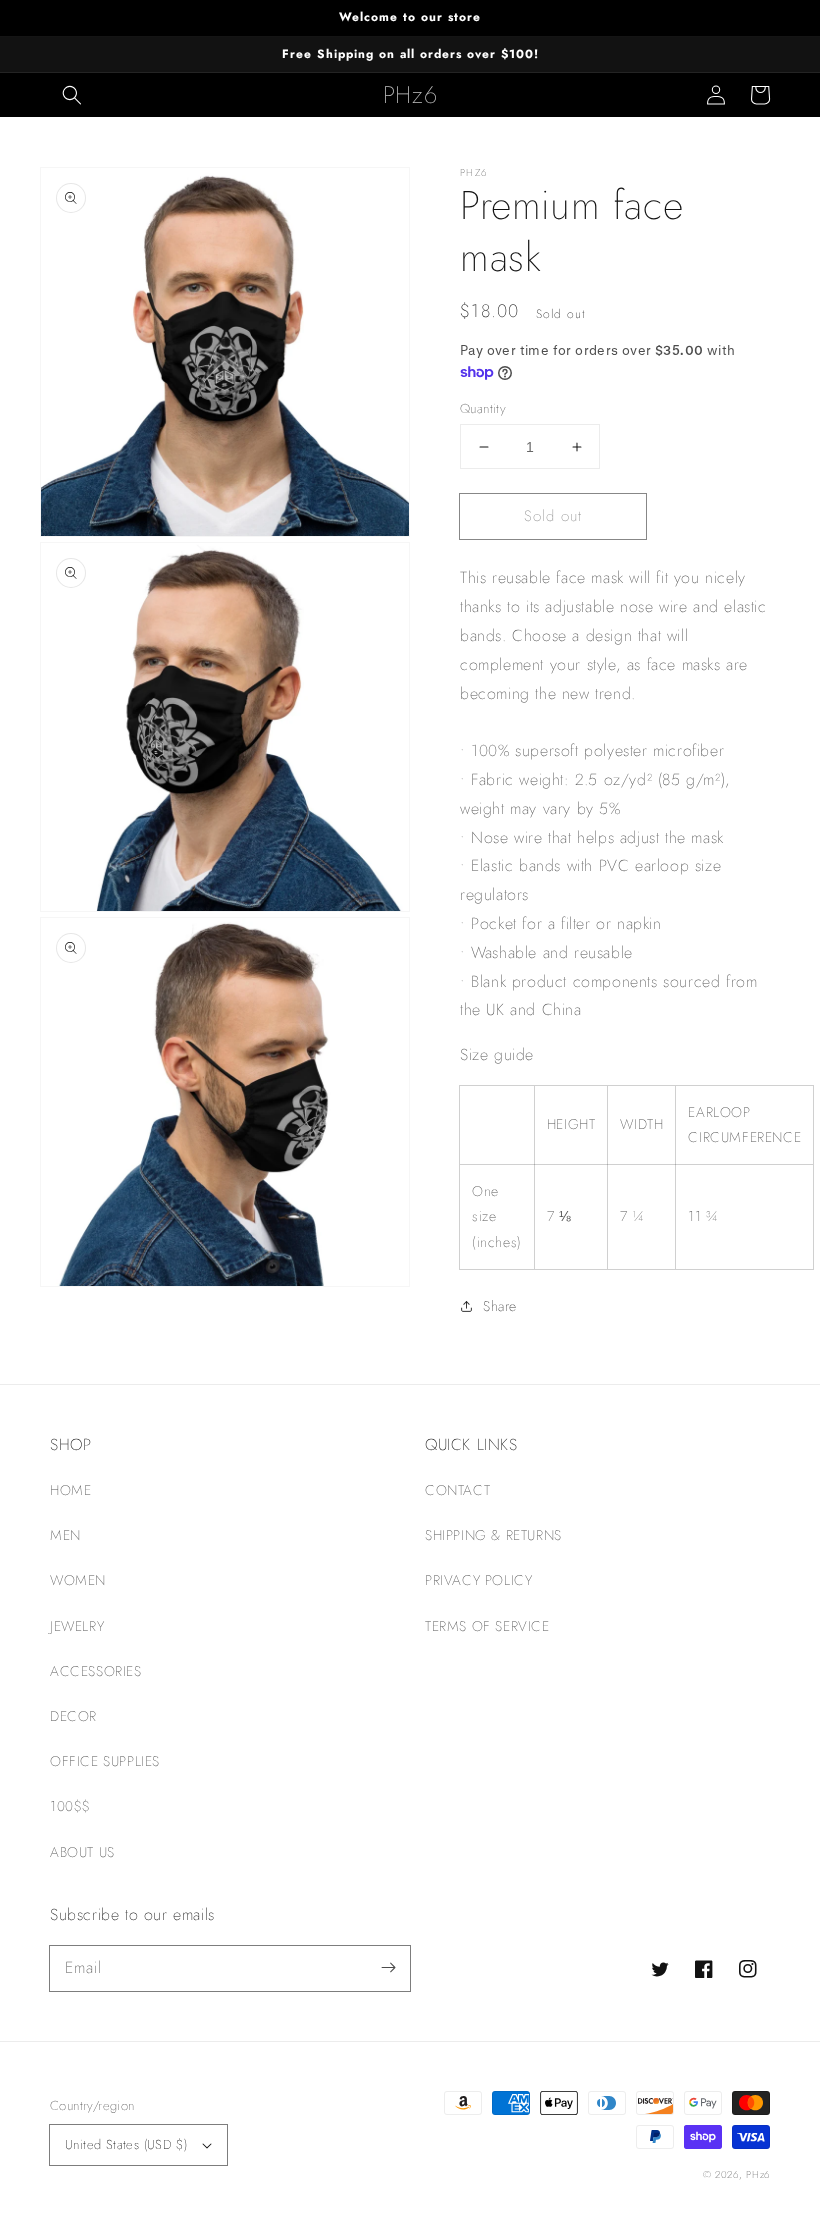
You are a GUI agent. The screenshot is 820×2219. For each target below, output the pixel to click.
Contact (457, 1490)
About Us (82, 1852)
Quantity (483, 408)
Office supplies (105, 1761)
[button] (72, 95)
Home (70, 1490)
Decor (73, 1716)
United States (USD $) (126, 2144)
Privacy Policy (478, 1580)
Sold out (553, 516)
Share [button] (500, 1306)
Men (65, 1535)
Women (78, 1580)
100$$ (70, 1806)
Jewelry (77, 1626)
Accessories (96, 1671)
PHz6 (758, 2174)
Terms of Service (487, 1626)
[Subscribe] (388, 1968)
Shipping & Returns (493, 1535)
